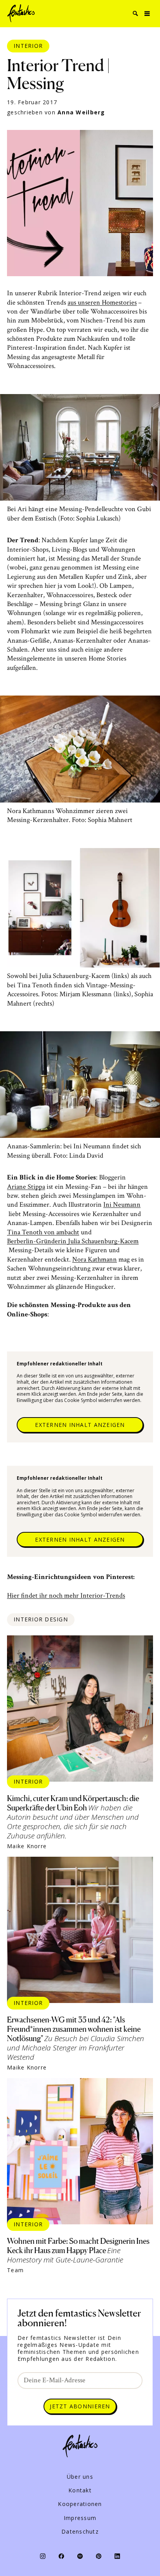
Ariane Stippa (26, 1187)
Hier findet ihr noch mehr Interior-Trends (66, 1596)
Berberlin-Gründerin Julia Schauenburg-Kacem (73, 1241)
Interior (28, 46)
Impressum (80, 2518)
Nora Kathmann (95, 1259)
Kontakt (80, 2490)
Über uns (80, 2477)
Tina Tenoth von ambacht (43, 1232)
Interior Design (41, 1619)
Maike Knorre (27, 1846)
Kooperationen (80, 2504)
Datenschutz (80, 2532)
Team (15, 2270)
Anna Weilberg (81, 112)
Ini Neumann (122, 1205)
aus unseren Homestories (102, 302)
